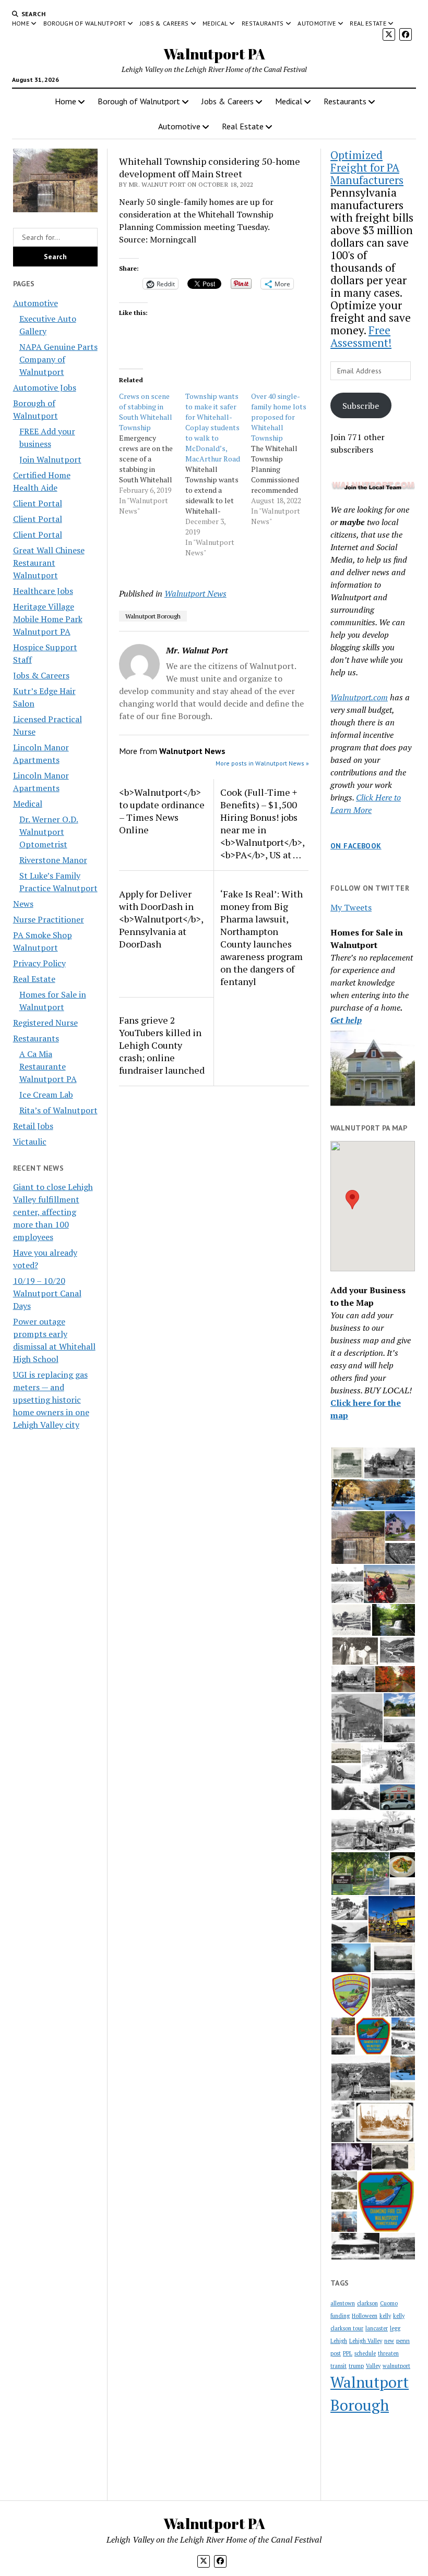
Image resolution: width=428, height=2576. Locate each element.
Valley (373, 2366)
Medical (215, 23)
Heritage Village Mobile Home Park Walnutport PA (48, 619)
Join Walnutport (50, 459)
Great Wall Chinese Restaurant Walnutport (49, 563)
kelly (385, 2316)
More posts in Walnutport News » (262, 763)
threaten (388, 2353)
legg (395, 2328)
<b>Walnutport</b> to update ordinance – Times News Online (162, 811)
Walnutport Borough (153, 616)
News (23, 904)
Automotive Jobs (45, 387)
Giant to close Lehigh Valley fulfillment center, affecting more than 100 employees (53, 1212)
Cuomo (389, 2303)
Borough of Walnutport (85, 23)
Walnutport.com (359, 697)
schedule (365, 2353)
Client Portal (38, 503)
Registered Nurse (45, 1023)
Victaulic (30, 1141)
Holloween (365, 2316)
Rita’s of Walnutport (58, 1110)
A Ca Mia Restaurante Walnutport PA (48, 1066)
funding (340, 2316)
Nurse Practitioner (49, 919)
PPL (348, 2353)
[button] (352, 1200)
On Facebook (356, 846)
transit (338, 2366)
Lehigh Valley (366, 2341)
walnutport (396, 2366)
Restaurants (263, 23)
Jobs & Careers (164, 23)
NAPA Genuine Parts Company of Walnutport (58, 359)
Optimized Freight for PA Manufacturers (367, 167)
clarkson (367, 2303)
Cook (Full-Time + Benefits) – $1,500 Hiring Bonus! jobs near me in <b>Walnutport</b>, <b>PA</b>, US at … (262, 823)
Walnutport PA (214, 54)
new (389, 2341)
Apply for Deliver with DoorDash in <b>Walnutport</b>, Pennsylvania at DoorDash (161, 919)
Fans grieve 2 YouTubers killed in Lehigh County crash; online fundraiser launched (162, 1045)
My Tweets (351, 907)
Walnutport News (195, 593)
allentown (343, 2303)
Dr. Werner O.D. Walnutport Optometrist (49, 832)
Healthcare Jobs (43, 591)
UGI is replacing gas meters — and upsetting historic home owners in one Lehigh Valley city (51, 1400)
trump (356, 2366)
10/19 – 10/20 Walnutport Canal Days (47, 1293)
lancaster (377, 2328)
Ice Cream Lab (46, 1095)
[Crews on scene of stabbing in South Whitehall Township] (152, 454)
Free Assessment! (361, 336)
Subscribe (361, 406)
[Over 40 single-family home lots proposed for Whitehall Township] (284, 459)
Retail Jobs (33, 1126)
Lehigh (339, 2341)
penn (403, 2341)
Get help (346, 1020)
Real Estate (368, 23)
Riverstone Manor (53, 860)
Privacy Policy (39, 963)
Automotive (317, 23)
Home (21, 23)
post (336, 2353)
